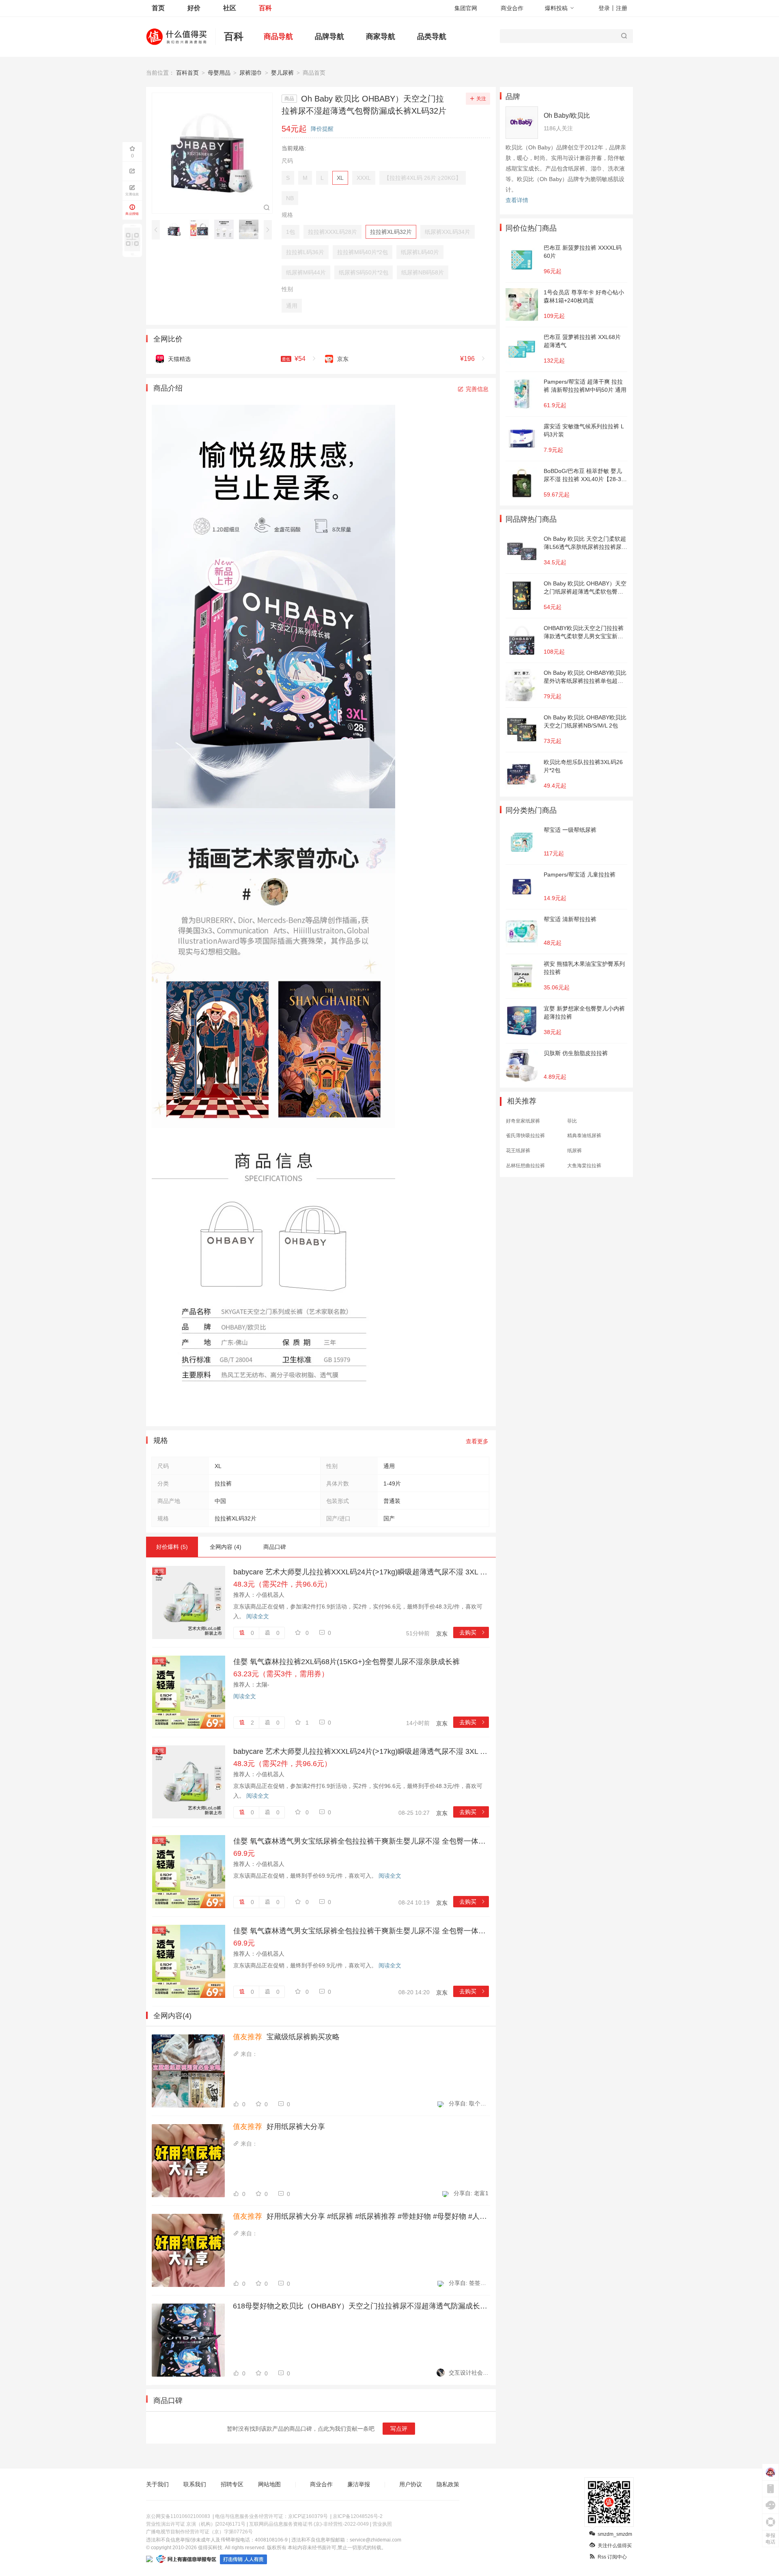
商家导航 (381, 37)
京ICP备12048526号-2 (358, 2516)
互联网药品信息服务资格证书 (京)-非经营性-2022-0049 (309, 2524)
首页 (158, 8)
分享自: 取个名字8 (469, 2103)
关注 (481, 99)
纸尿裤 (575, 1151)
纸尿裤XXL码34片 (448, 232)
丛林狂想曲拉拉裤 (525, 1166)
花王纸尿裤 (518, 1151)
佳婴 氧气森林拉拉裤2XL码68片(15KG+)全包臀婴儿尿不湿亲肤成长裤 (346, 1662)
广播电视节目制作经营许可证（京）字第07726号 (199, 2532)
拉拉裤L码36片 (305, 252)
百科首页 (187, 73)
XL (340, 178)
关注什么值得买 (615, 2546)
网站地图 (269, 2484)
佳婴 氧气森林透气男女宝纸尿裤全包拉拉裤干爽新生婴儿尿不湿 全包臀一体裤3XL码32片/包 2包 (361, 1841)
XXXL (364, 178)
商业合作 (512, 8)
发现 (159, 1571)
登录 (604, 8)
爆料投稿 (556, 8)
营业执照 (382, 2524)
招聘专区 (232, 2484)
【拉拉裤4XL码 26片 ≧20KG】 (423, 178)
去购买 (472, 1632)
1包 (291, 232)
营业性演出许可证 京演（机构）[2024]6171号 (196, 2524)
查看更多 (477, 1441)
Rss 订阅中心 (612, 2557)
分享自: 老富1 (471, 2193)
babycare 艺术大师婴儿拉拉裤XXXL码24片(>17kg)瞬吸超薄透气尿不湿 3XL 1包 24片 (361, 1572)
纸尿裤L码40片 (420, 252)
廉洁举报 (359, 2484)
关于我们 (157, 2484)
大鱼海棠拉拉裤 (584, 1166)
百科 (265, 8)
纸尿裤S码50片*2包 (364, 272)
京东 (442, 1634)
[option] (177, 229)
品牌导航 (329, 37)
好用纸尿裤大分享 (279, 2127)
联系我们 (195, 2484)
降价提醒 (322, 129)
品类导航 (432, 37)
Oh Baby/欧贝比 (567, 116)
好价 (194, 8)
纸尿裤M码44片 (306, 272)
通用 (292, 306)
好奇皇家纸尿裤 (523, 1121)
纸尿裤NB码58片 (423, 272)
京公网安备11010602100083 (178, 2516)
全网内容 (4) (226, 1547)
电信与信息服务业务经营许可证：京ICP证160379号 (271, 2516)
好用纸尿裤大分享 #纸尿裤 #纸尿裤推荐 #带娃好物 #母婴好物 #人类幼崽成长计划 (361, 2216)
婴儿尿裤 (282, 73)
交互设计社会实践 (469, 2373)
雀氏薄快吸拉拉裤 (525, 1136)
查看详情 (517, 200)
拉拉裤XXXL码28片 (332, 232)
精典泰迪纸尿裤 (584, 1136)
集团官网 (466, 8)
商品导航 (278, 37)
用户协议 (411, 2484)
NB (290, 198)
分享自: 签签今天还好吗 (469, 2283)
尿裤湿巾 (251, 73)
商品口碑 (275, 1547)
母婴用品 (219, 73)
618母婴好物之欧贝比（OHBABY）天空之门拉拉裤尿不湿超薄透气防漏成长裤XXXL (361, 2306)
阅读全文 (258, 1616)
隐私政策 (448, 2484)
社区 (230, 8)
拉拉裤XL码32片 (391, 232)
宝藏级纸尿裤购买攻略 (286, 2037)
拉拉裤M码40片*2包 (363, 252)
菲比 (572, 1121)
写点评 (399, 2429)
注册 (622, 8)
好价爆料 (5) (172, 1547)
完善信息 (477, 389)
